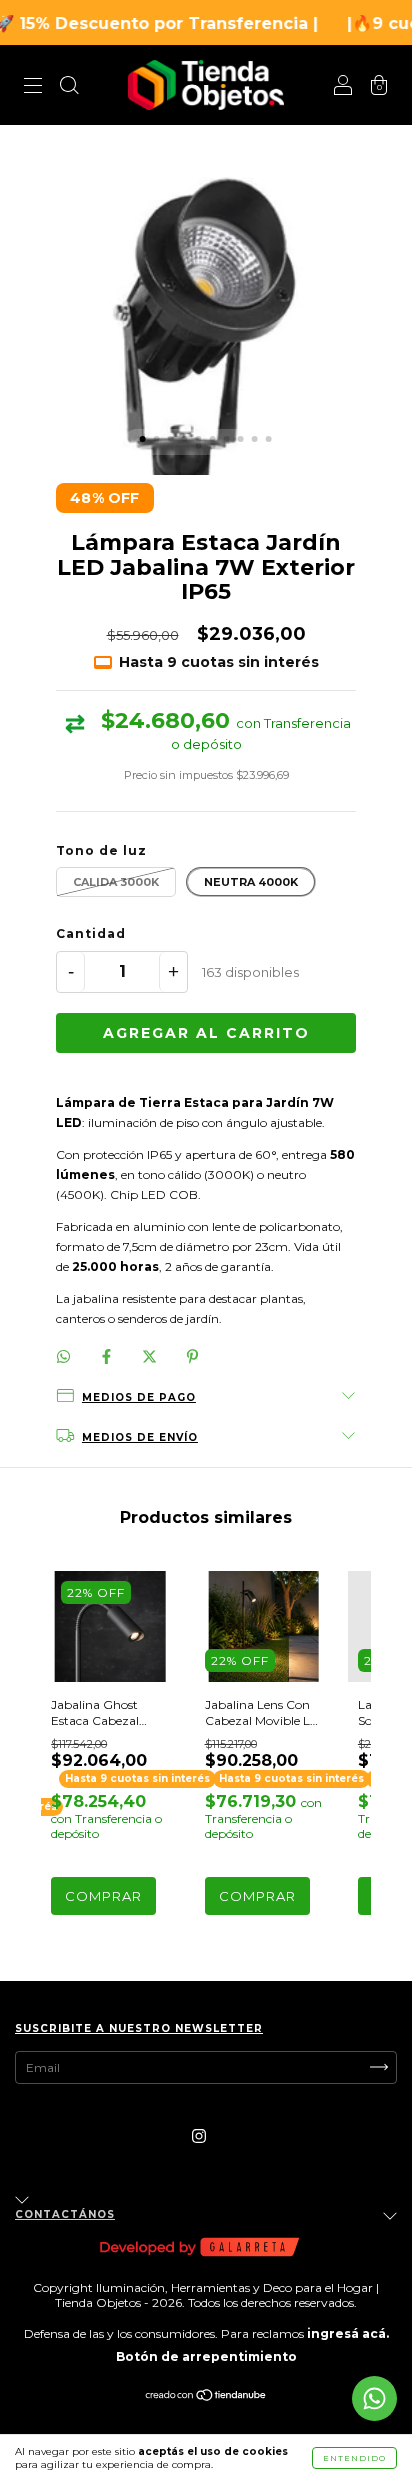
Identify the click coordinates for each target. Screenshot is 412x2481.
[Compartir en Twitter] (151, 1356)
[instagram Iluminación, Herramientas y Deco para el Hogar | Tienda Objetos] (199, 2135)
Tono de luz (101, 851)
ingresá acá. (348, 2333)
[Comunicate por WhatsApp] (374, 2398)
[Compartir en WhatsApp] (63, 1356)
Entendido (354, 2458)
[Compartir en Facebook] (108, 1356)
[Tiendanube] (206, 2396)
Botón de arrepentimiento (206, 2356)
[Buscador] (69, 87)
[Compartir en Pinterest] (192, 1356)
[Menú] (33, 87)
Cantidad (91, 934)
